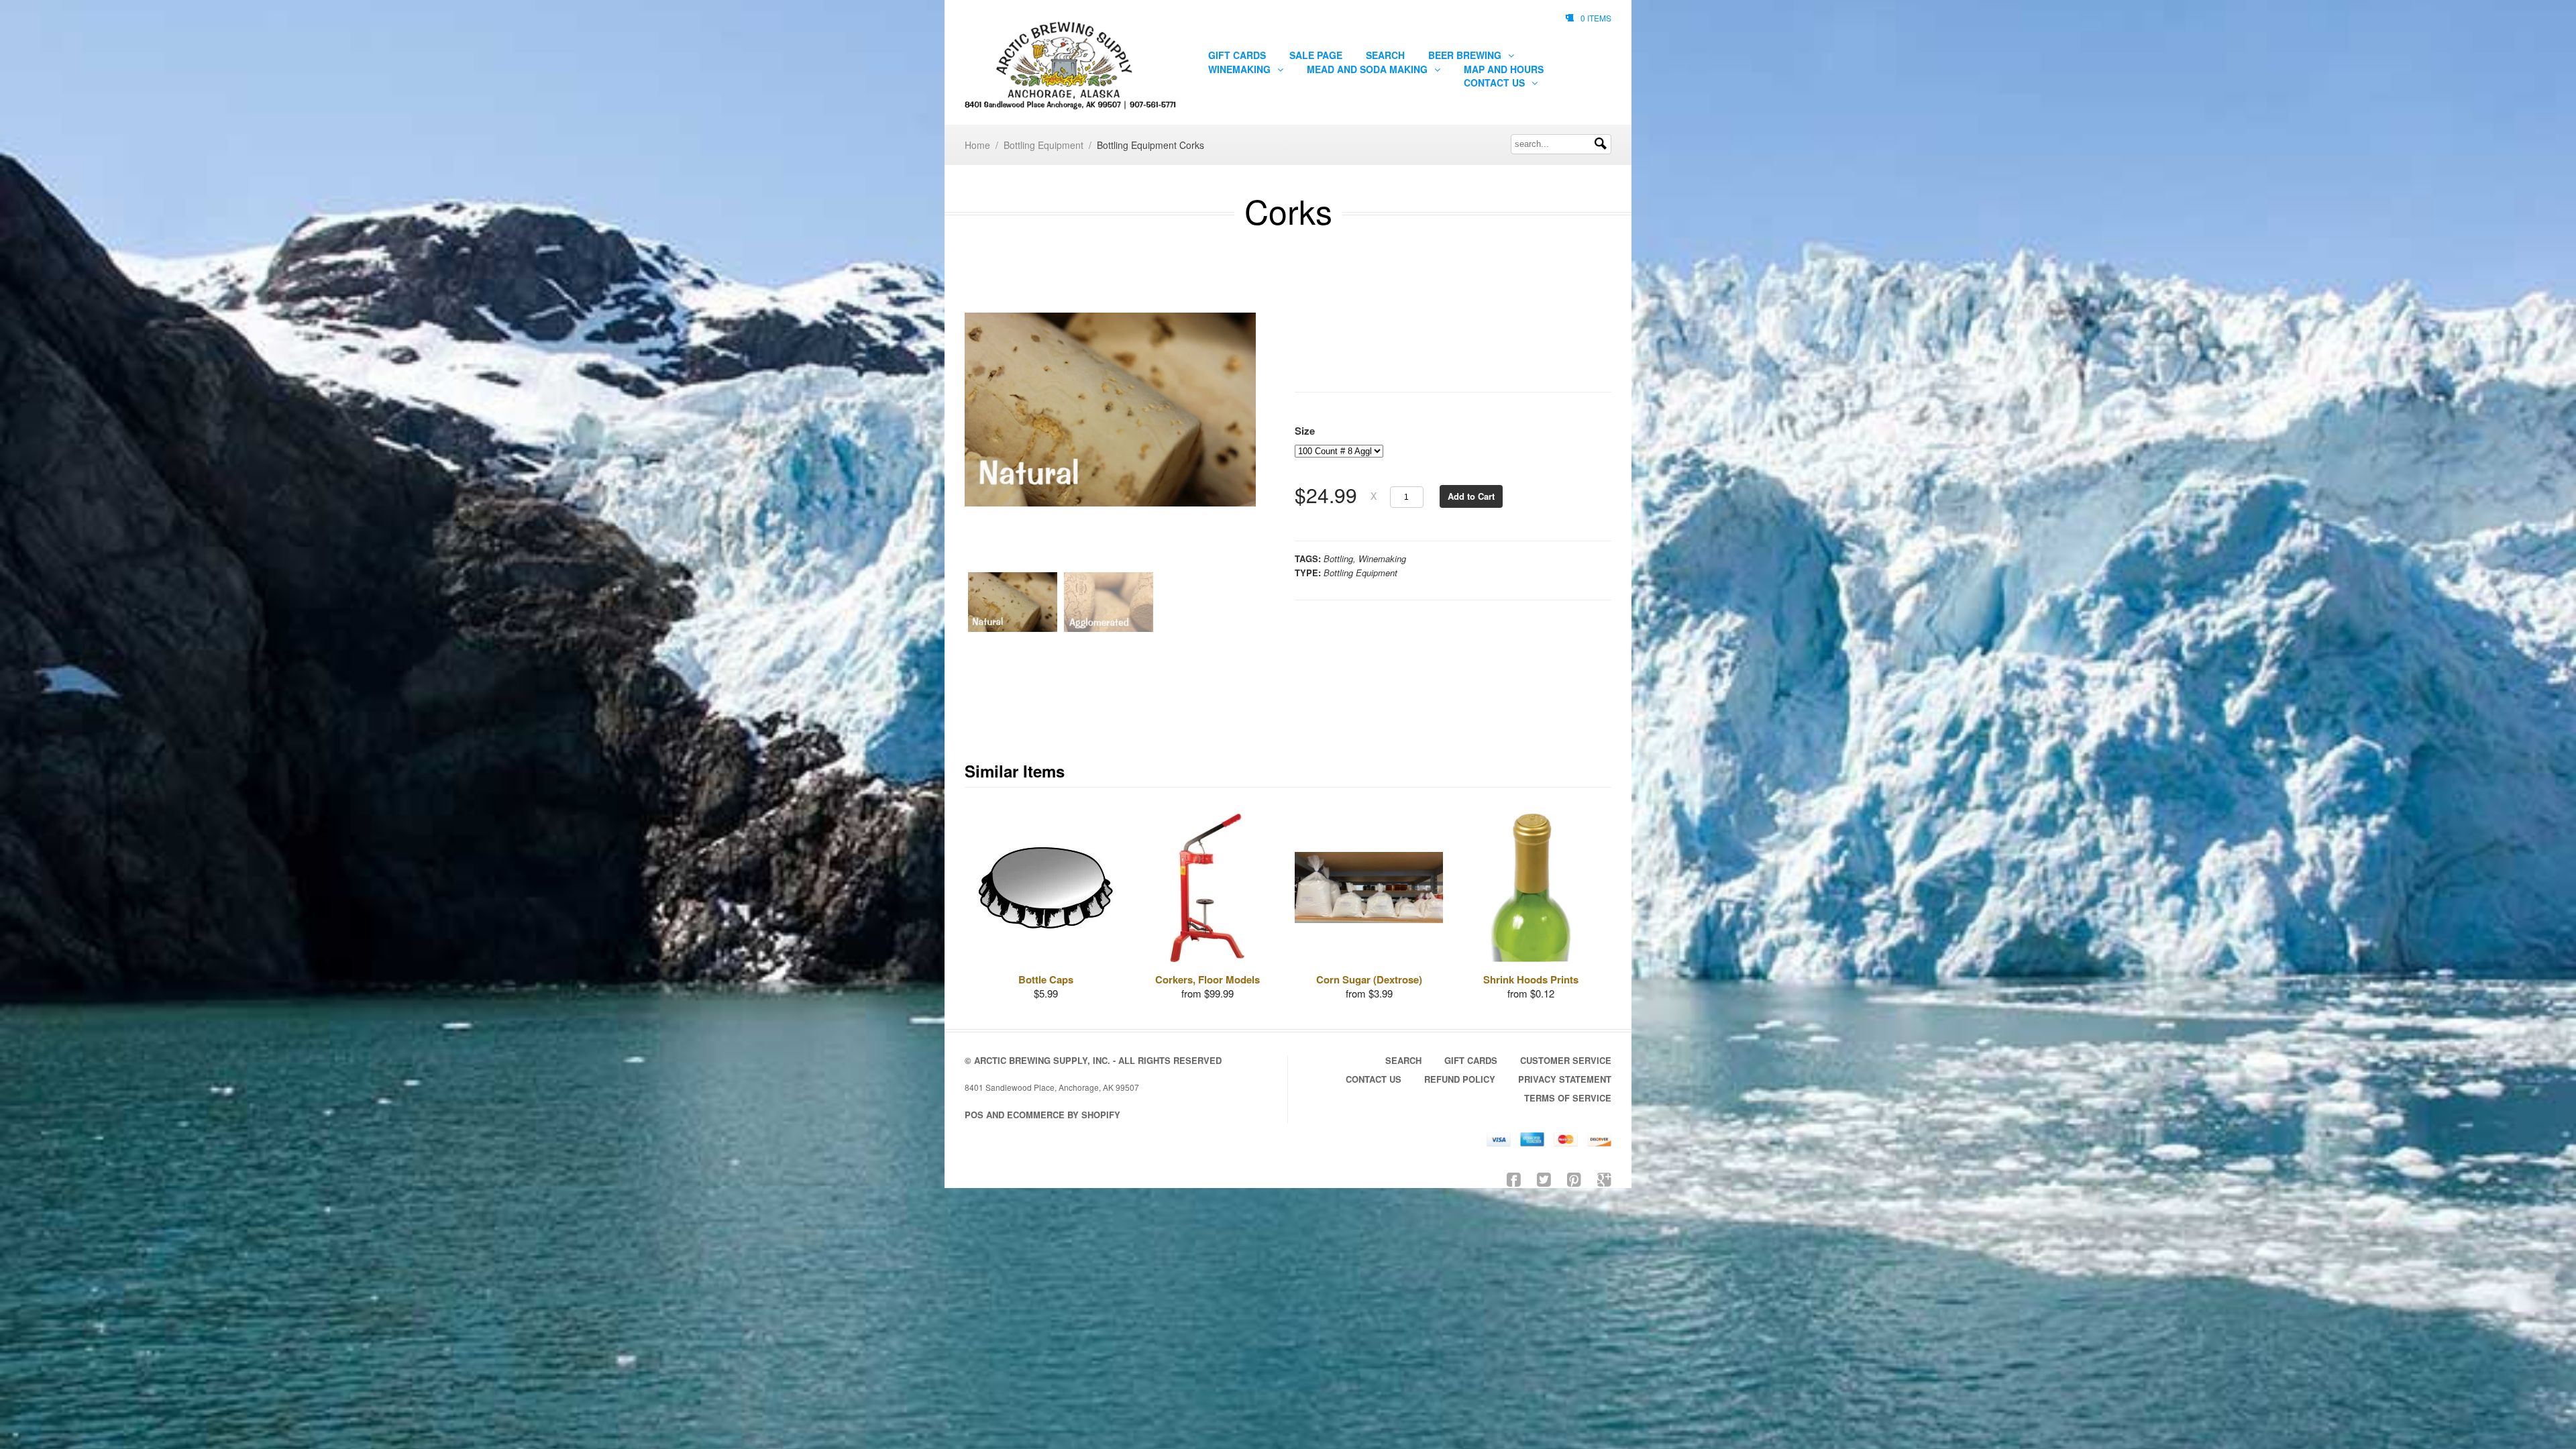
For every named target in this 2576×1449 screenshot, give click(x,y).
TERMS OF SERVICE (1568, 1098)
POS (974, 1115)
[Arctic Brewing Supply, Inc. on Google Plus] (1604, 1178)
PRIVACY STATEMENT (1565, 1079)
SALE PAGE (1316, 55)
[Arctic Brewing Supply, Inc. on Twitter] (1544, 1178)
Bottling (1338, 558)
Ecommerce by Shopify (1064, 1115)
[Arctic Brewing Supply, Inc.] (1071, 66)
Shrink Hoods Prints (1531, 979)
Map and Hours (1504, 69)
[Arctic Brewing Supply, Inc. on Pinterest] (1574, 1178)
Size (1305, 431)
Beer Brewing (1466, 55)
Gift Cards (1237, 55)
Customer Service (1566, 1060)
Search (1385, 55)
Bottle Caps (1046, 979)
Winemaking (1241, 69)
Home (977, 145)
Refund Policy (1460, 1079)
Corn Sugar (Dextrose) (1369, 979)
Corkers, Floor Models (1207, 979)
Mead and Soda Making (1368, 69)
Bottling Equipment (1043, 145)
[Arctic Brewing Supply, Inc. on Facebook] (1514, 1178)
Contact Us (1496, 83)
